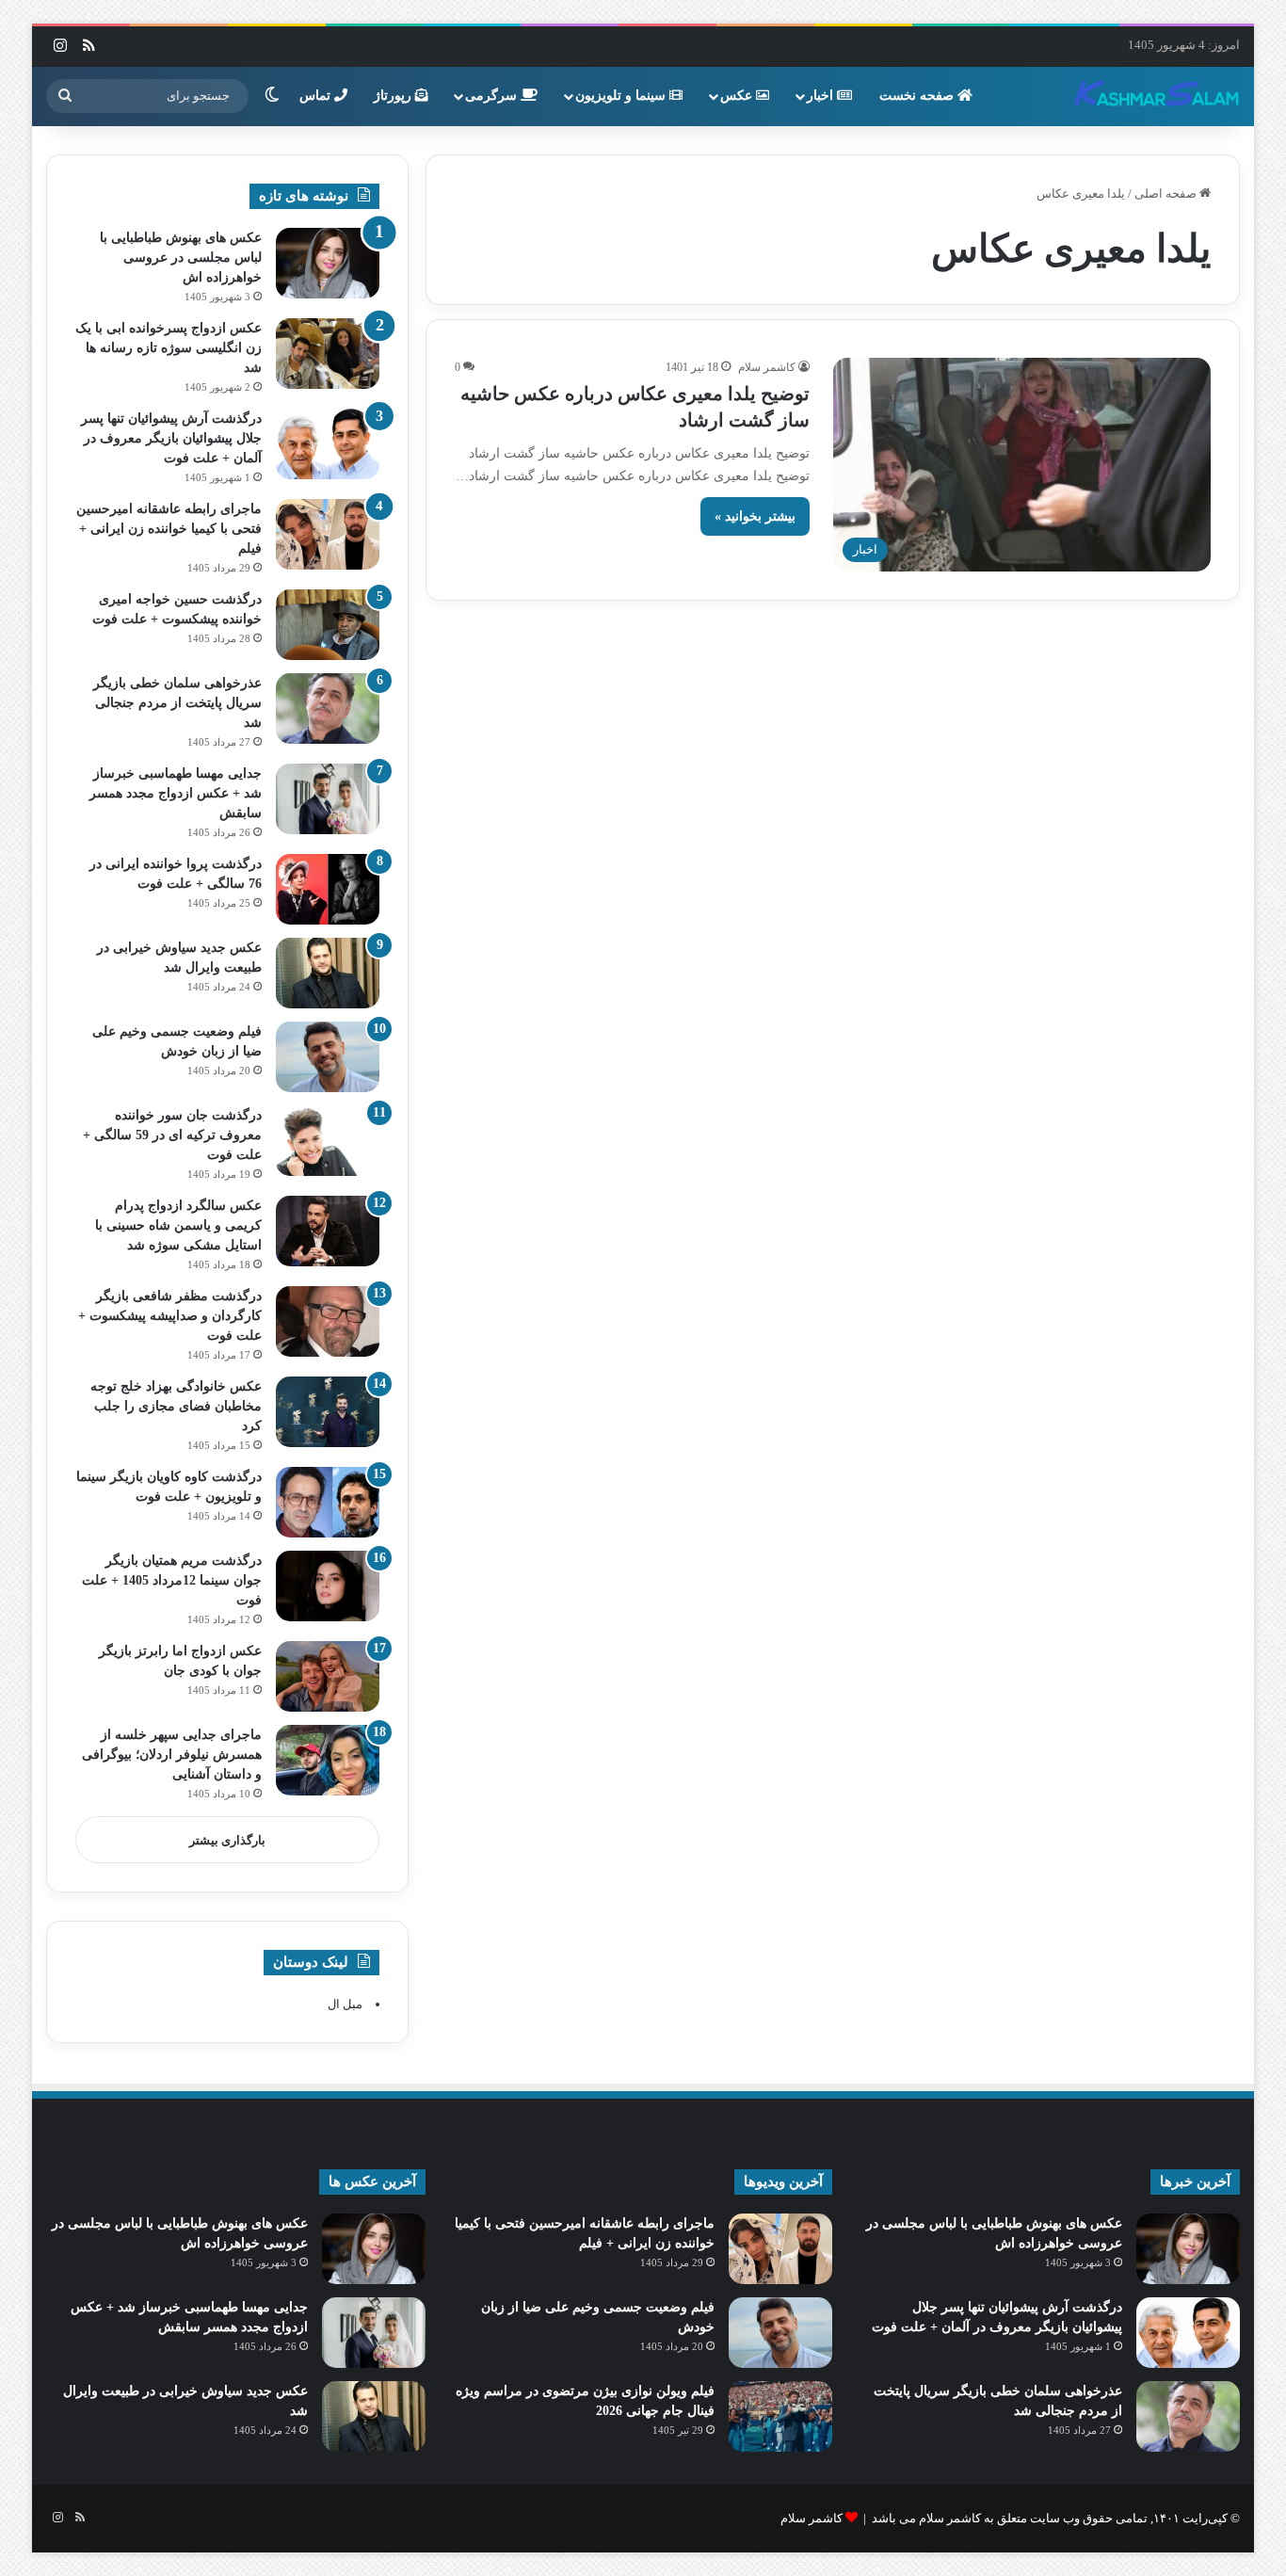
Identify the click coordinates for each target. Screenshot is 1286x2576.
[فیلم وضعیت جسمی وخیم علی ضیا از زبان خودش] (328, 1057)
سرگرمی (493, 96)
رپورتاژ (394, 96)
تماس (317, 96)
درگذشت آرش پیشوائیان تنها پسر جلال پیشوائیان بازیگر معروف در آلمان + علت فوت (171, 438)
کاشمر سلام (767, 367)
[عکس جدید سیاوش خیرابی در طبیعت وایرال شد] (328, 973)
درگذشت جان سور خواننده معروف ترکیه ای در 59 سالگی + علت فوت (172, 1135)
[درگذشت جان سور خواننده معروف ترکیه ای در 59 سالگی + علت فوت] (328, 1141)
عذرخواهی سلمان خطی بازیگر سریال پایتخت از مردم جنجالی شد (177, 703)
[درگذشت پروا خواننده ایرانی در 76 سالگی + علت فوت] (328, 889)
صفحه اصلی (1167, 193)
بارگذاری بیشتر (227, 1840)
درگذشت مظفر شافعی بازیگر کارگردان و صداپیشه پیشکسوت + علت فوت (170, 1316)
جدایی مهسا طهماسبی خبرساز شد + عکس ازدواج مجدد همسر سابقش (176, 793)
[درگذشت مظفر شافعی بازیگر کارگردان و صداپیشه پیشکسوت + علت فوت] (328, 1321)
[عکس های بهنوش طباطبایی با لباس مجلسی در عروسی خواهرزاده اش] (328, 263)
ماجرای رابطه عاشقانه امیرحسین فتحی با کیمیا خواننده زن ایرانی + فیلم (169, 529)
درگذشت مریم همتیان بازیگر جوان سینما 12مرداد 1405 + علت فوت (172, 1580)
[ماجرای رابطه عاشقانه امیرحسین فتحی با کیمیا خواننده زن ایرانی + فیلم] (328, 534)
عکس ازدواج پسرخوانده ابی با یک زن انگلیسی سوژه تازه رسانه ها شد (169, 348)
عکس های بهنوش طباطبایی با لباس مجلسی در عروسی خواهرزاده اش (181, 258)
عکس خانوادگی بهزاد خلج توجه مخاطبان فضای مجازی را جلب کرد (176, 1406)
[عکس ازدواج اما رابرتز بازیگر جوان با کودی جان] (328, 1676)
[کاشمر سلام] (1157, 96)
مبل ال (345, 2004)
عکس (738, 96)
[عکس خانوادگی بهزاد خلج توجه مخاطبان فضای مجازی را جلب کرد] (328, 1412)
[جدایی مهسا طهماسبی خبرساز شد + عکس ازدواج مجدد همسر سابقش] (328, 799)
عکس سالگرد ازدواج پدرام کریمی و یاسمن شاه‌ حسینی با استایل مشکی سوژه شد (178, 1225)
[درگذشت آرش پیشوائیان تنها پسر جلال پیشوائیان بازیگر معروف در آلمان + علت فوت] (328, 444)
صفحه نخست (918, 96)
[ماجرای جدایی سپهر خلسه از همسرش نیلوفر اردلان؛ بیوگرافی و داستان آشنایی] (328, 1760)
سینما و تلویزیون (622, 96)
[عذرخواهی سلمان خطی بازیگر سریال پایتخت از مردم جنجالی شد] (328, 708)
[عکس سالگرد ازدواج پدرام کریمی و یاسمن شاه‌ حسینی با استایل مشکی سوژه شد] (328, 1231)
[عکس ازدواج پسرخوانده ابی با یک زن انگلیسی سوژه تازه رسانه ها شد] (328, 354)
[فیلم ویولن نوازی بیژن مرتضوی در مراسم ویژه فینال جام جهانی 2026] (780, 2416)
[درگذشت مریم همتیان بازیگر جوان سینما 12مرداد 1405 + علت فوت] (328, 1586)
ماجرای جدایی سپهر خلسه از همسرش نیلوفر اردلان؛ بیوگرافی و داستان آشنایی (172, 1755)
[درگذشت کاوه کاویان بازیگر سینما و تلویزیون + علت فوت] (328, 1502)
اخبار (822, 96)
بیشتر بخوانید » (755, 516)
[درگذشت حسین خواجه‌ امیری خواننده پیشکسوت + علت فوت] (328, 625)
